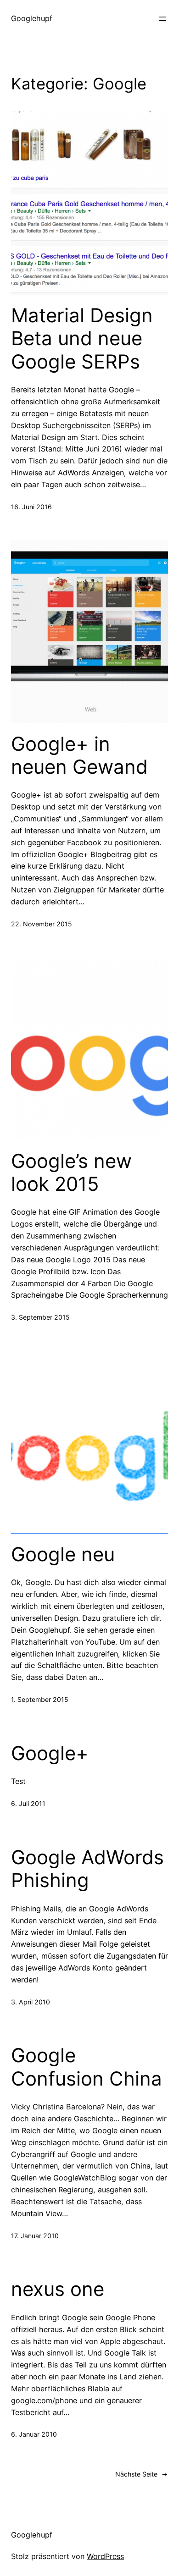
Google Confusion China (87, 2067)
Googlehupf (32, 18)
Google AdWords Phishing (87, 1869)
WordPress (105, 2556)
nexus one (58, 2289)
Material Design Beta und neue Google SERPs (82, 339)
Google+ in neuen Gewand (79, 755)
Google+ (50, 1753)
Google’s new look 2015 (71, 1172)
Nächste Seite (142, 2474)
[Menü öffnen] (162, 19)
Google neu (63, 1554)
